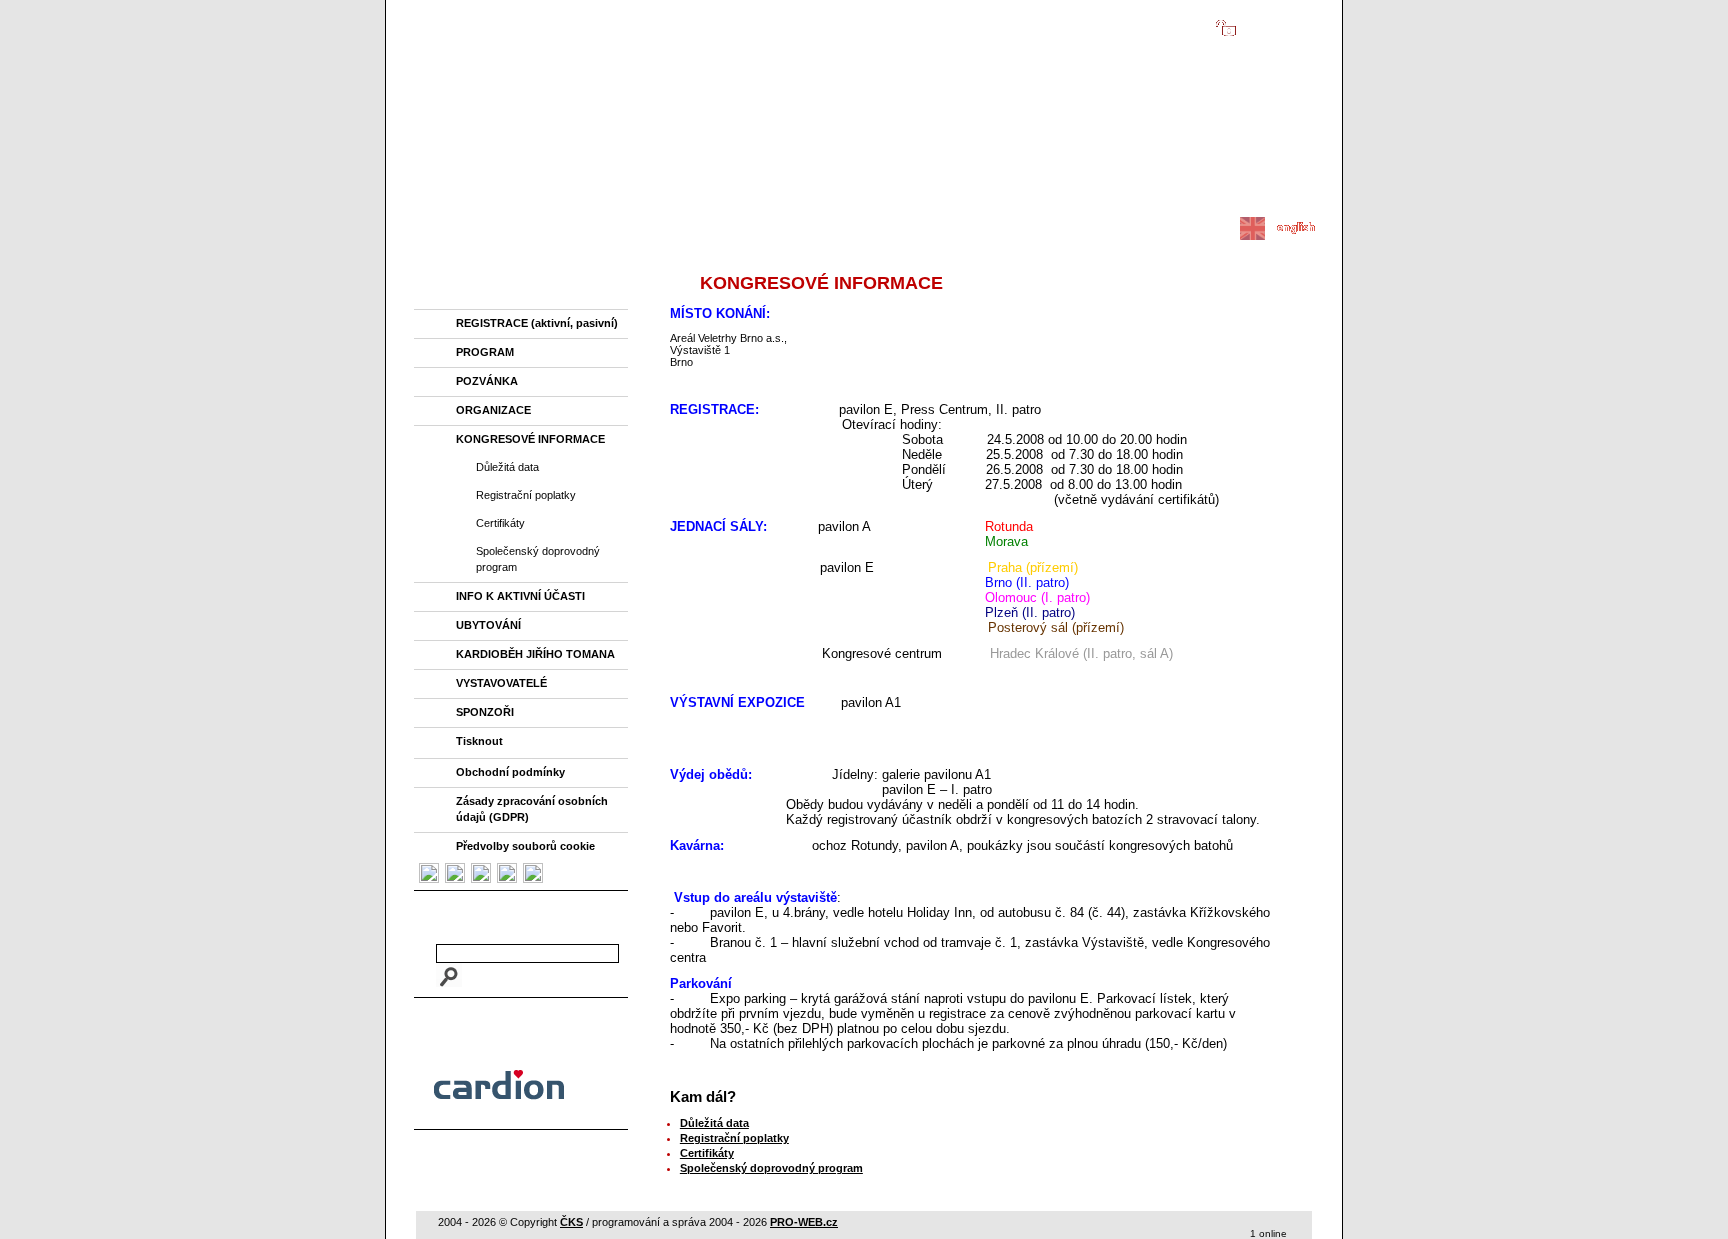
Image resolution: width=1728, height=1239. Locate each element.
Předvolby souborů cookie (525, 846)
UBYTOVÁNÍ (488, 625)
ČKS (571, 1222)
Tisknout (479, 741)
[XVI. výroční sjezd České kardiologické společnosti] (861, 208)
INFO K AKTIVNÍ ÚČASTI (520, 596)
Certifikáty (500, 523)
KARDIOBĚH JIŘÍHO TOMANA (535, 654)
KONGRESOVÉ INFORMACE (530, 439)
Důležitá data (507, 467)
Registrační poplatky (526, 495)
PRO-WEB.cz (804, 1222)
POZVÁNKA (487, 381)
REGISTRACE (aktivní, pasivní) (537, 323)
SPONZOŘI (485, 712)
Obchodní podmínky (510, 772)
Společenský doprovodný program (538, 559)
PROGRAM (485, 352)
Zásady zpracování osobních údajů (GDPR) (532, 809)
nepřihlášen (1271, 26)
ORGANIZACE (493, 410)
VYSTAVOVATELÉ (501, 683)
